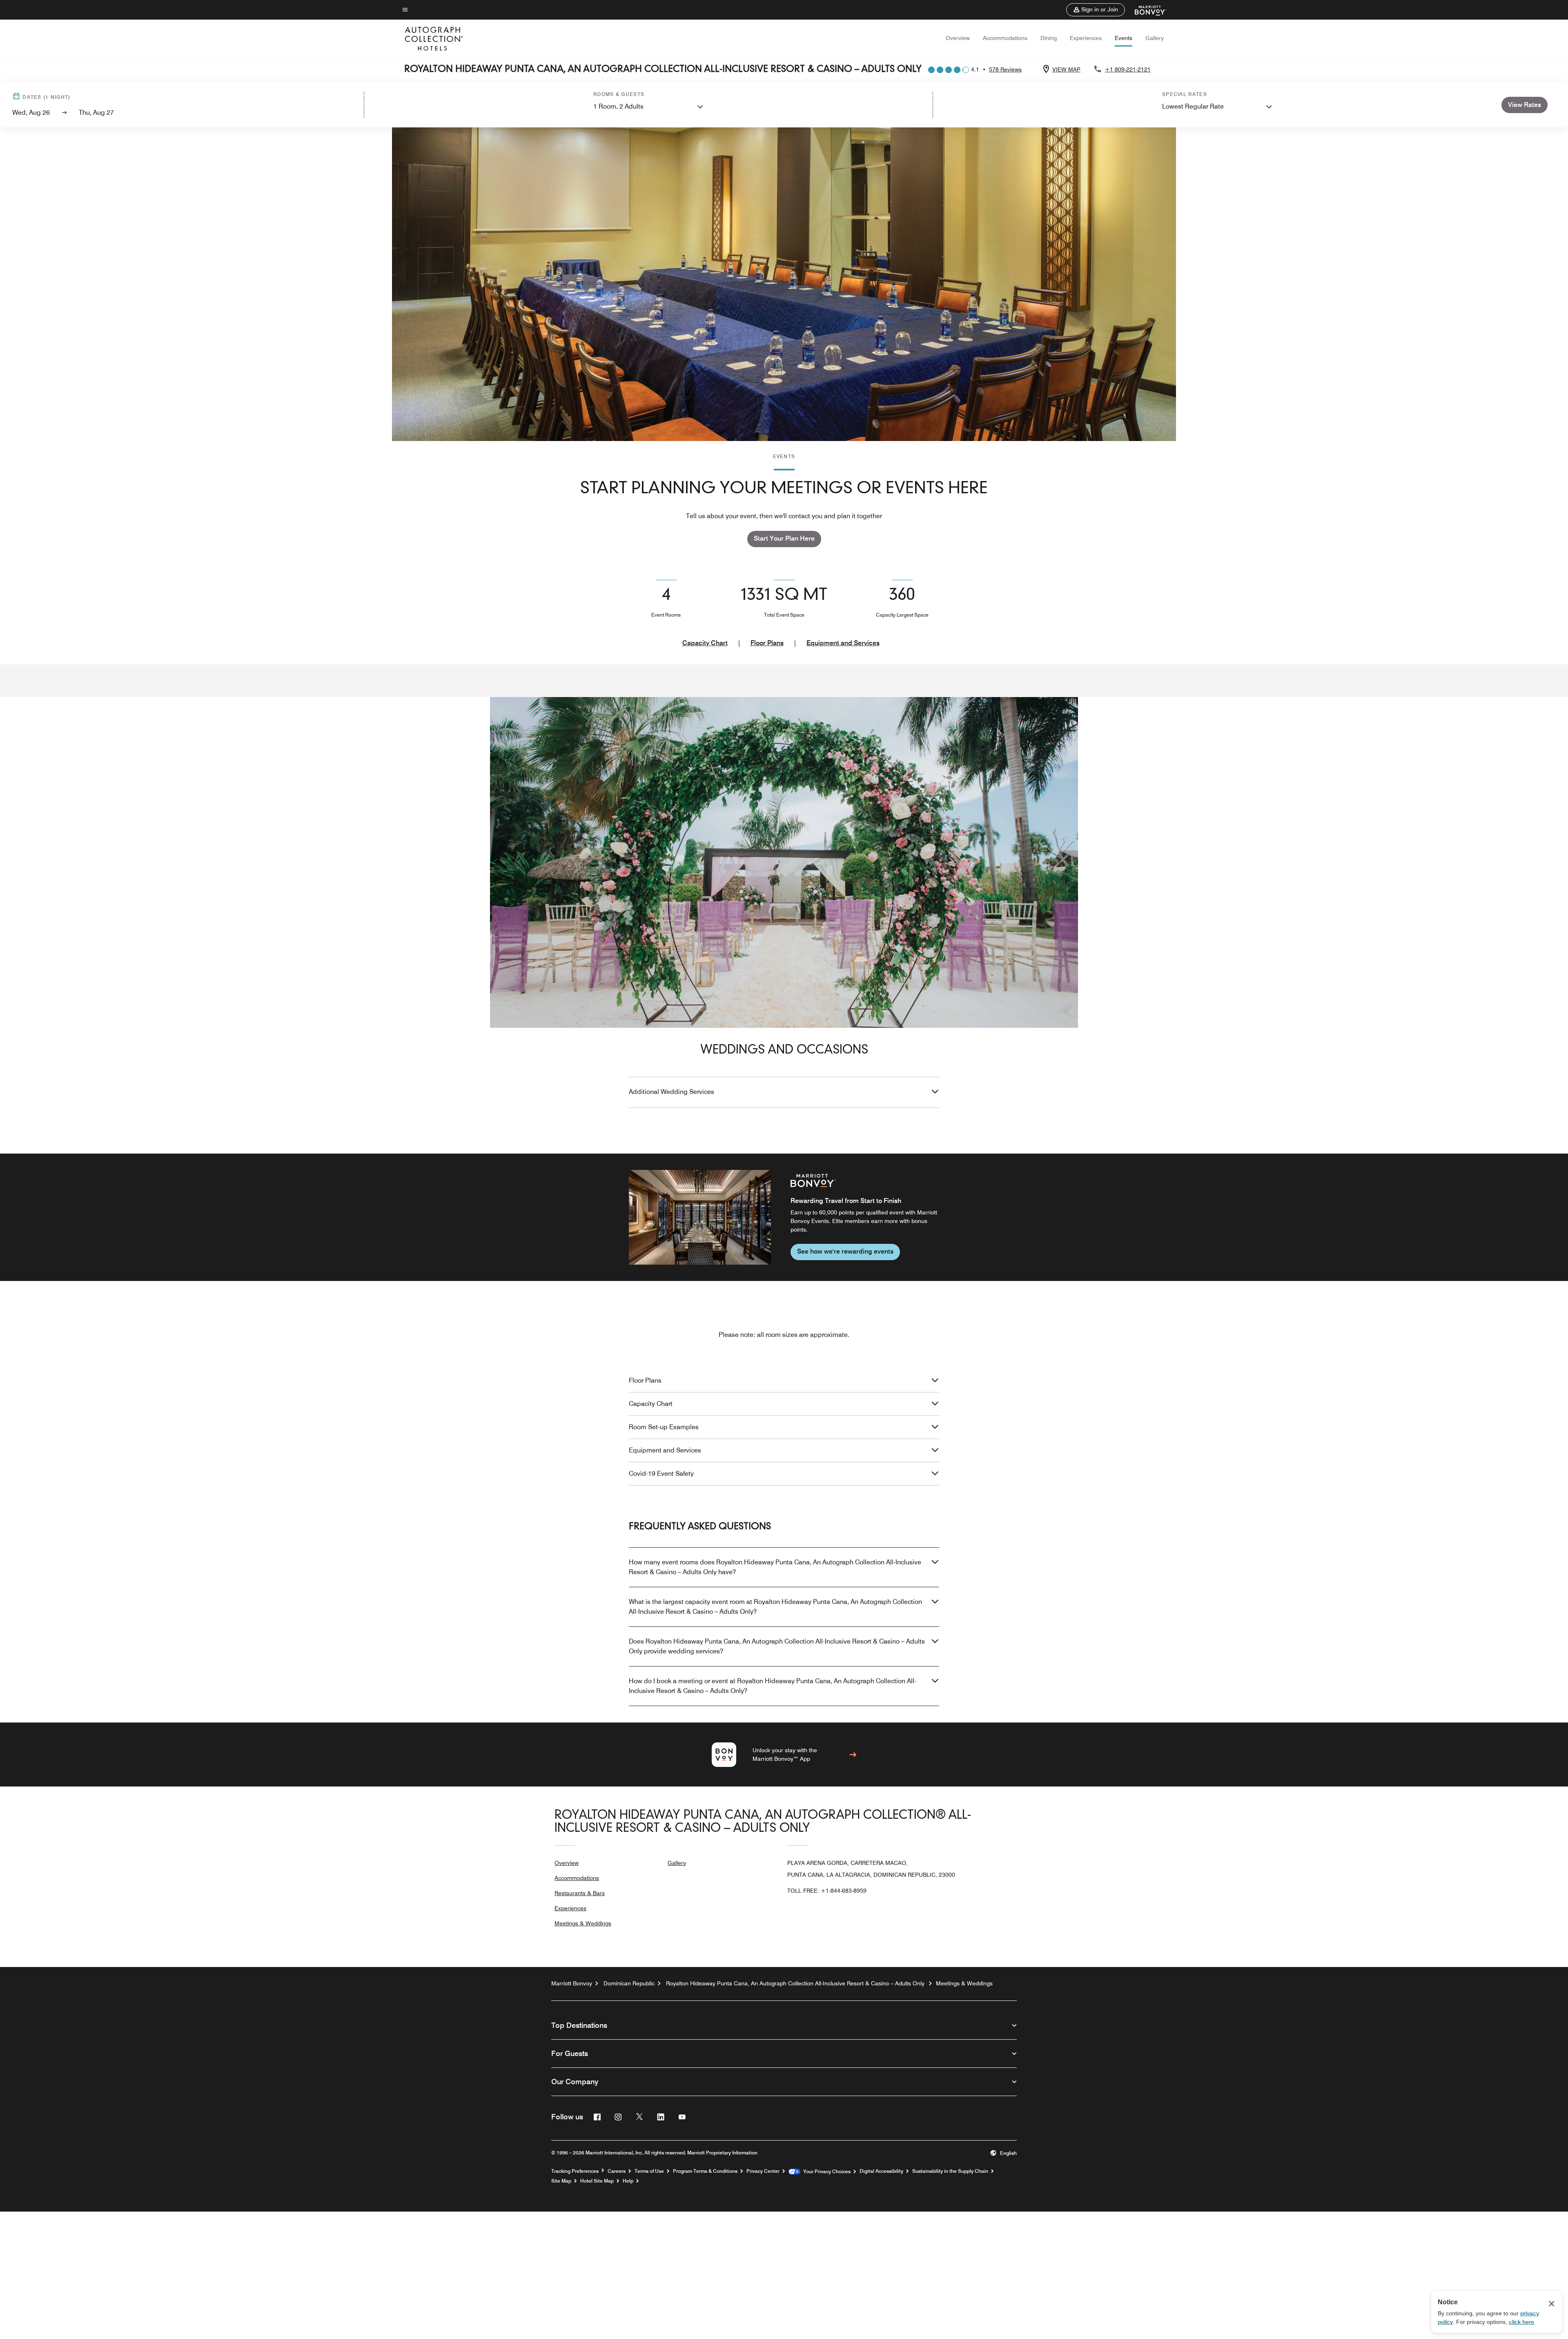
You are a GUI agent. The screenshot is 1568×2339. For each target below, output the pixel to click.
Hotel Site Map (597, 2181)
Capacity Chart (705, 643)
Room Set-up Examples (664, 1427)
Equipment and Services (843, 643)
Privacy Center (763, 2171)
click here (1521, 2322)
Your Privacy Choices (825, 2172)
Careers (617, 2171)
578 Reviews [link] (1005, 69)
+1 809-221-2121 (1128, 69)
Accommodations (1005, 38)
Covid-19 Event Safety (661, 1474)
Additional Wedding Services (672, 1092)
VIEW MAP (1066, 69)
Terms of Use (649, 2171)
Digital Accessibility (881, 2171)
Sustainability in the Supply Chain (950, 2171)
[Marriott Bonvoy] (1146, 10)
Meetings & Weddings (583, 1923)
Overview (958, 38)
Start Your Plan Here (784, 538)
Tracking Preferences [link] (575, 2171)
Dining (1049, 38)
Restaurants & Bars (580, 1893)
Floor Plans (767, 643)
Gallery (1155, 38)
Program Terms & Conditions (705, 2171)
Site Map (561, 2181)
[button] (1096, 10)
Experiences (1086, 38)
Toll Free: (827, 1891)
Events (1124, 38)
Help (628, 2181)
